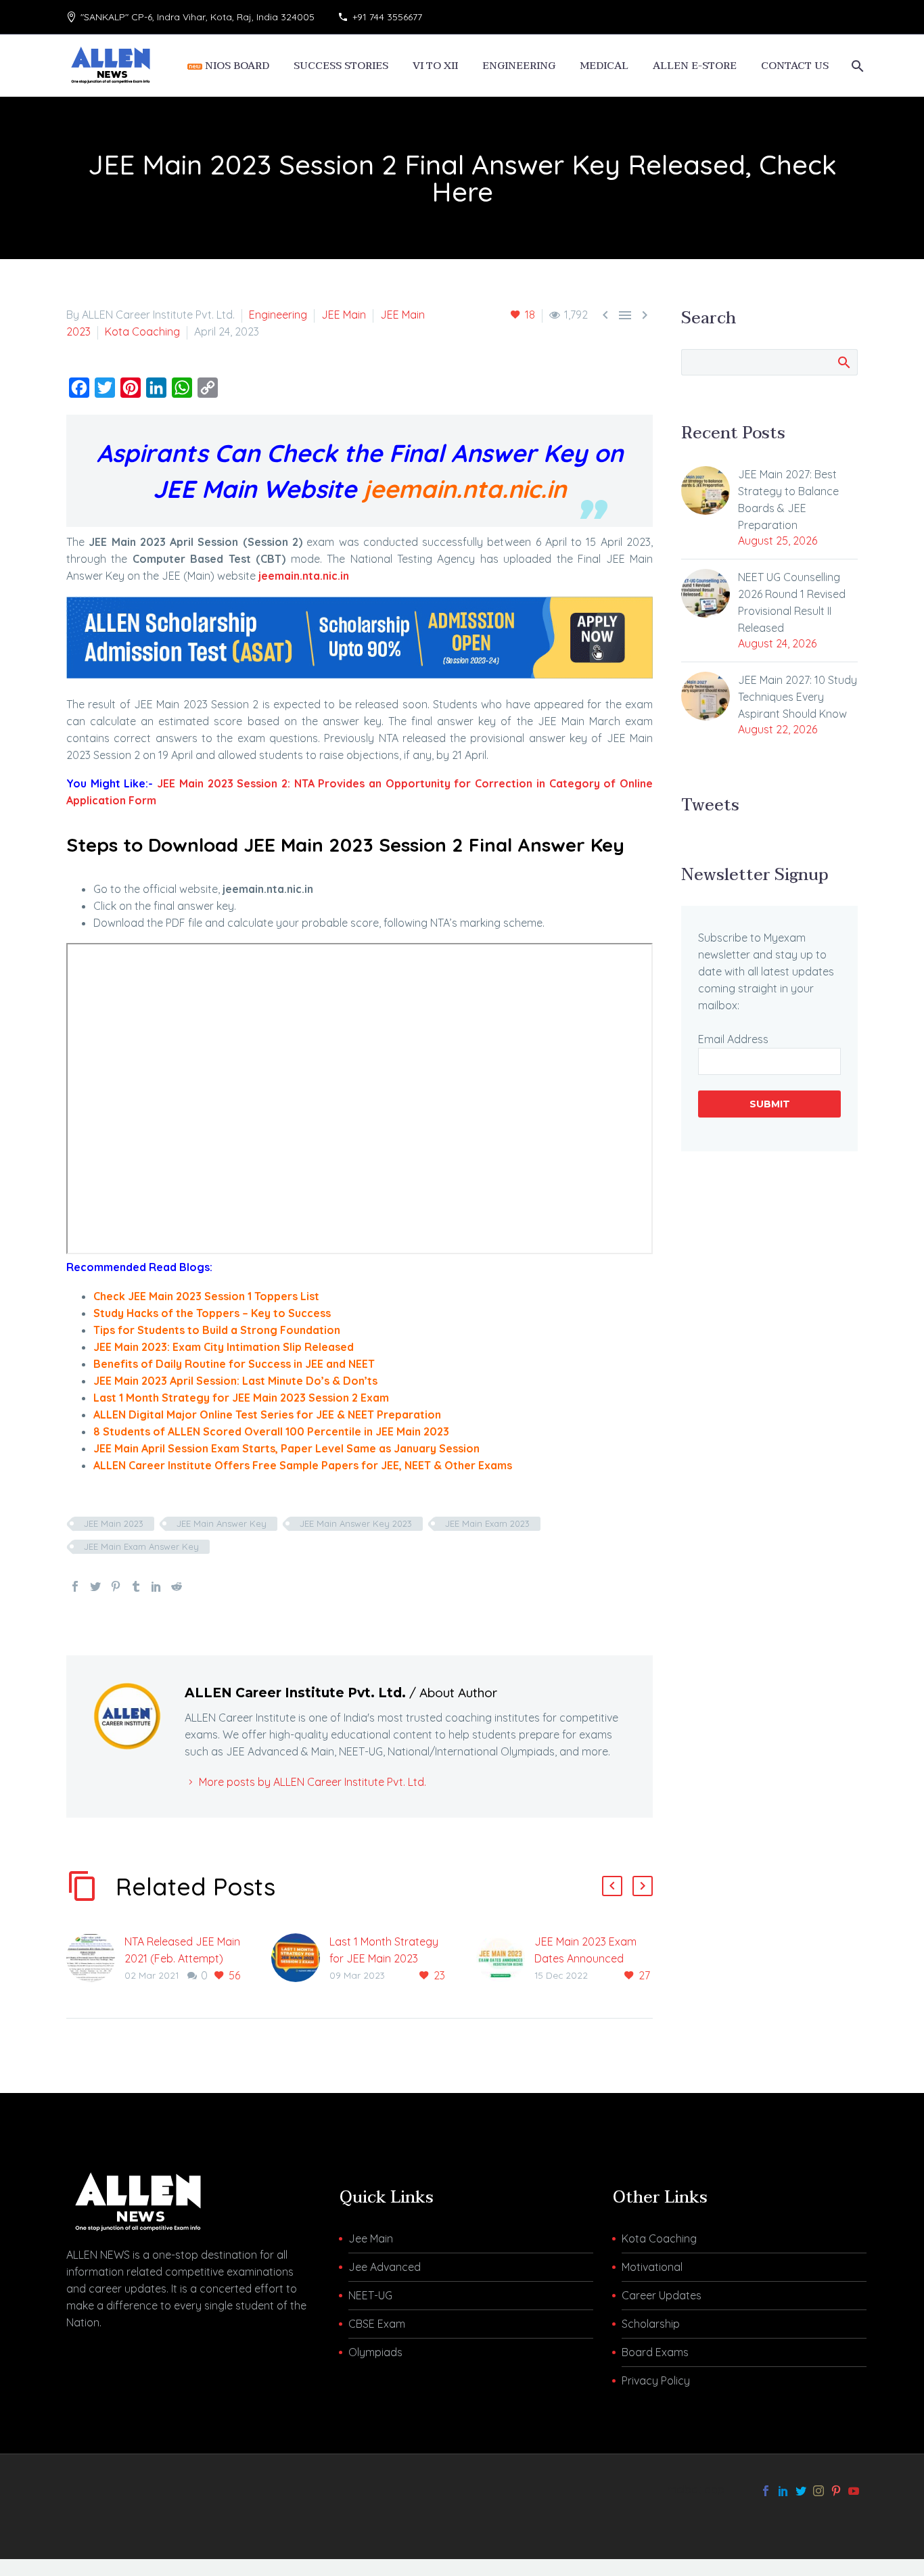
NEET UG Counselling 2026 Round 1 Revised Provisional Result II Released (792, 602)
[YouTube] (854, 2491)
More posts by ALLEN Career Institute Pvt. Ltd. (313, 1782)
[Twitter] (95, 1586)
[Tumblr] (136, 1586)
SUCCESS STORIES (341, 66)
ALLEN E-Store (695, 66)
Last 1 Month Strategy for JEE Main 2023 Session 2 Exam (384, 1958)
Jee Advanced (385, 2267)
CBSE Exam (377, 2324)
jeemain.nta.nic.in (465, 489)
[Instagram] (818, 2491)
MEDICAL (604, 66)
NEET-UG (370, 2295)
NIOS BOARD (236, 66)
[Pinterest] (116, 1586)
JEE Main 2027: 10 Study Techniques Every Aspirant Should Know (798, 697)
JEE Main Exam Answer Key (141, 1546)
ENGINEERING (519, 66)
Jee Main (371, 2238)
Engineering (278, 315)
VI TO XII (435, 66)
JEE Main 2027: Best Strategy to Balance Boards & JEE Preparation (788, 500)
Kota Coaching (142, 331)
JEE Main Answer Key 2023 (356, 1523)
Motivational (652, 2267)
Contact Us (795, 66)
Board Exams (655, 2352)
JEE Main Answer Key (222, 1523)
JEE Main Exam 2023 (487, 1523)
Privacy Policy (656, 2380)
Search (843, 362)
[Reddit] (177, 1586)
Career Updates (662, 2295)
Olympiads (375, 2352)
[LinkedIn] (156, 1586)
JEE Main (344, 315)
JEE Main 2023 (114, 1523)
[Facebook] (75, 1586)
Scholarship (651, 2324)
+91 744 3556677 (387, 17)
